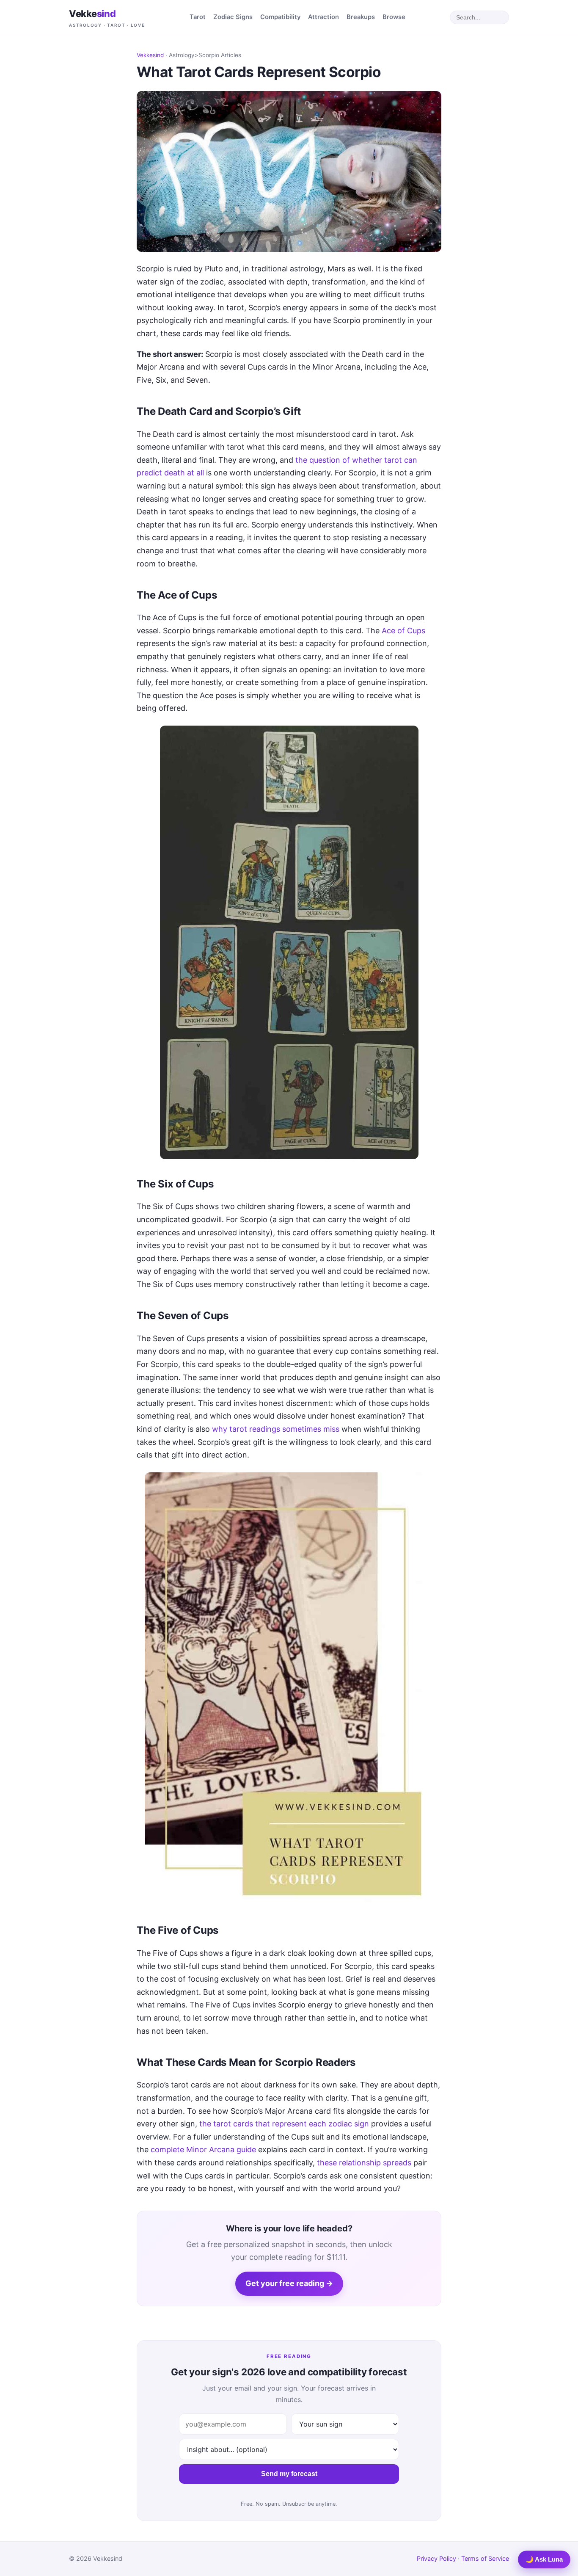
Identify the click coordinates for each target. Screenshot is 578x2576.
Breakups (361, 17)
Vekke (107, 18)
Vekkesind (150, 55)
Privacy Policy (436, 2558)
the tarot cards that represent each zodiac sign (284, 2124)
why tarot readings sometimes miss (276, 1429)
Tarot (198, 17)
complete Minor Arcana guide (203, 2149)
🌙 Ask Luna (544, 2559)
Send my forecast (289, 2474)
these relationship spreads (364, 2163)
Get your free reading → (289, 2283)
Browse (394, 17)
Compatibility (280, 17)
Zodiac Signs (233, 17)
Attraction (323, 17)
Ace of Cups (403, 631)
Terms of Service (485, 2558)
